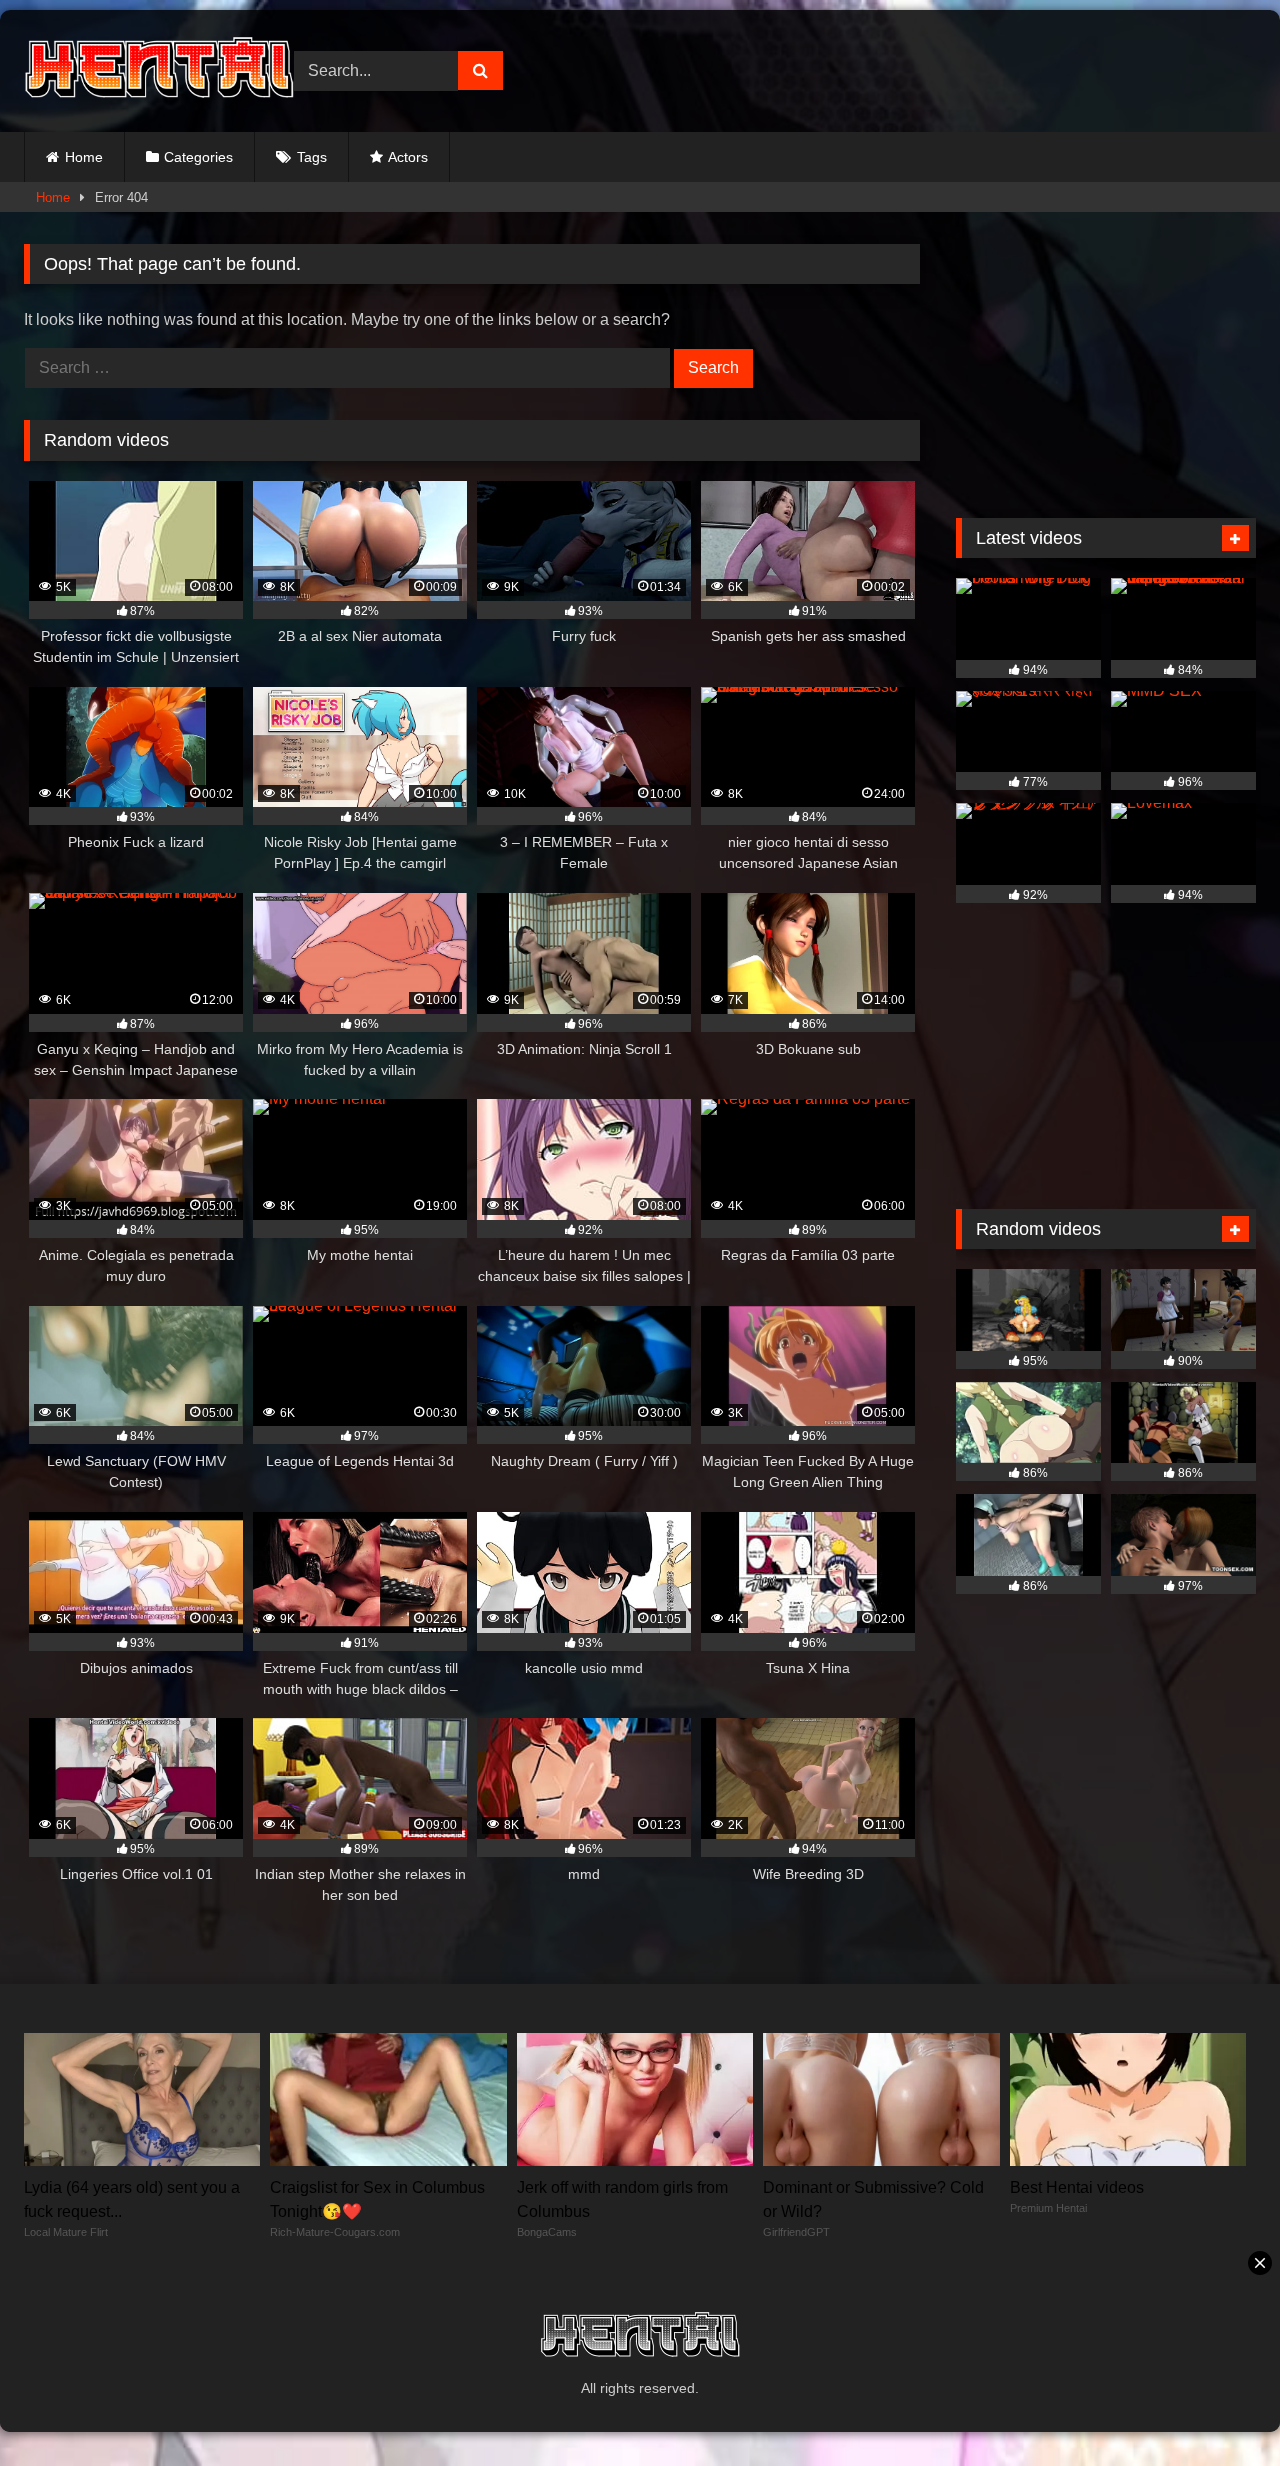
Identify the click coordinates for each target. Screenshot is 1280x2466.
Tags (312, 157)
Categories (198, 157)
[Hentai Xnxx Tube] (159, 71)
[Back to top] (1218, 2406)
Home (84, 157)
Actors (408, 157)
